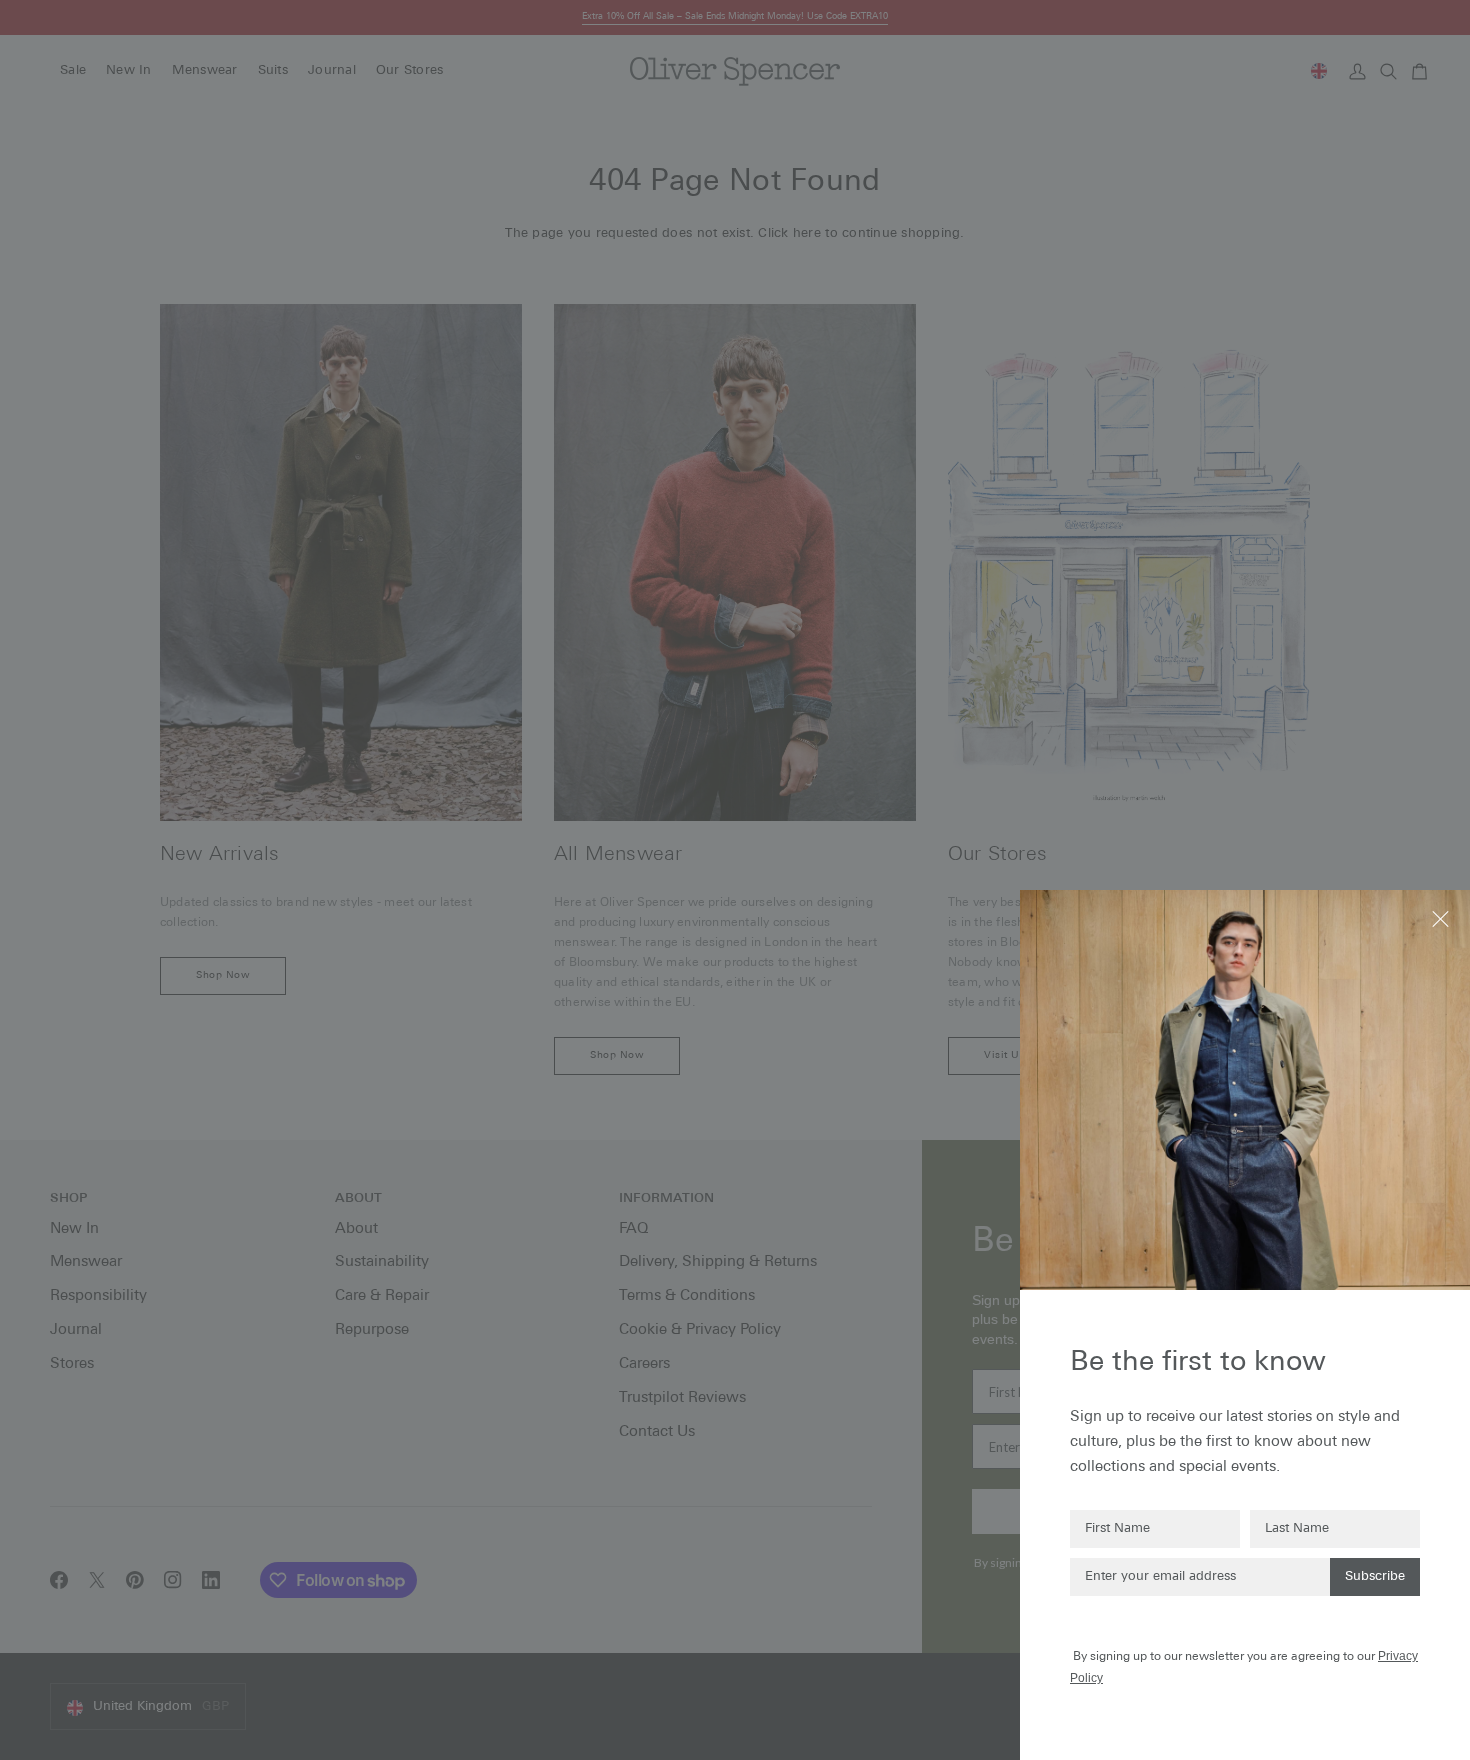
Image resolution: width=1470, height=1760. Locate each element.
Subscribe (1375, 1576)
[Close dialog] (1442, 917)
